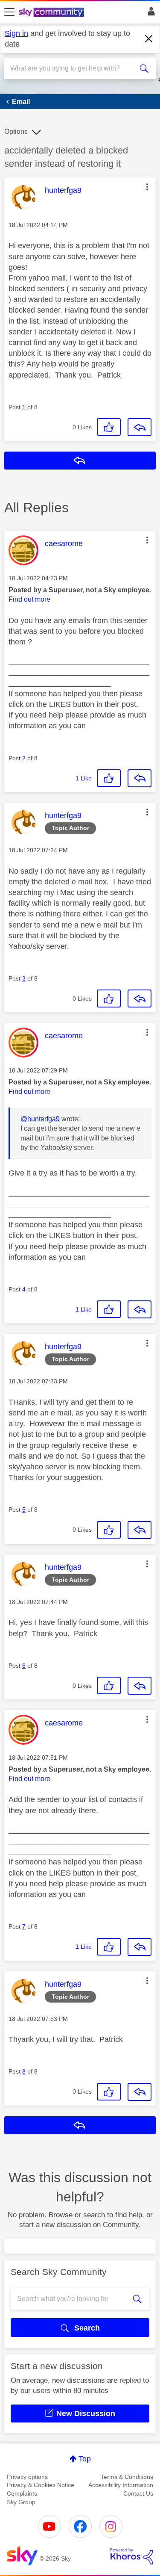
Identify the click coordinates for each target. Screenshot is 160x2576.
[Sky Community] (52, 13)
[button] (147, 187)
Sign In (150, 14)
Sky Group (21, 2502)
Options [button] (16, 131)
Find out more (29, 599)
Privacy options (27, 2477)
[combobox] (72, 68)
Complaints (22, 2493)
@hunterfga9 (40, 1119)
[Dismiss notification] (149, 39)
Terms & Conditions (127, 2477)
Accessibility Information (121, 2485)
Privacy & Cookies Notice (41, 2485)
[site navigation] (9, 12)
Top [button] (85, 2459)
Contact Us (138, 2493)
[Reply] (140, 427)
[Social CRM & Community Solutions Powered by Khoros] (132, 2556)
